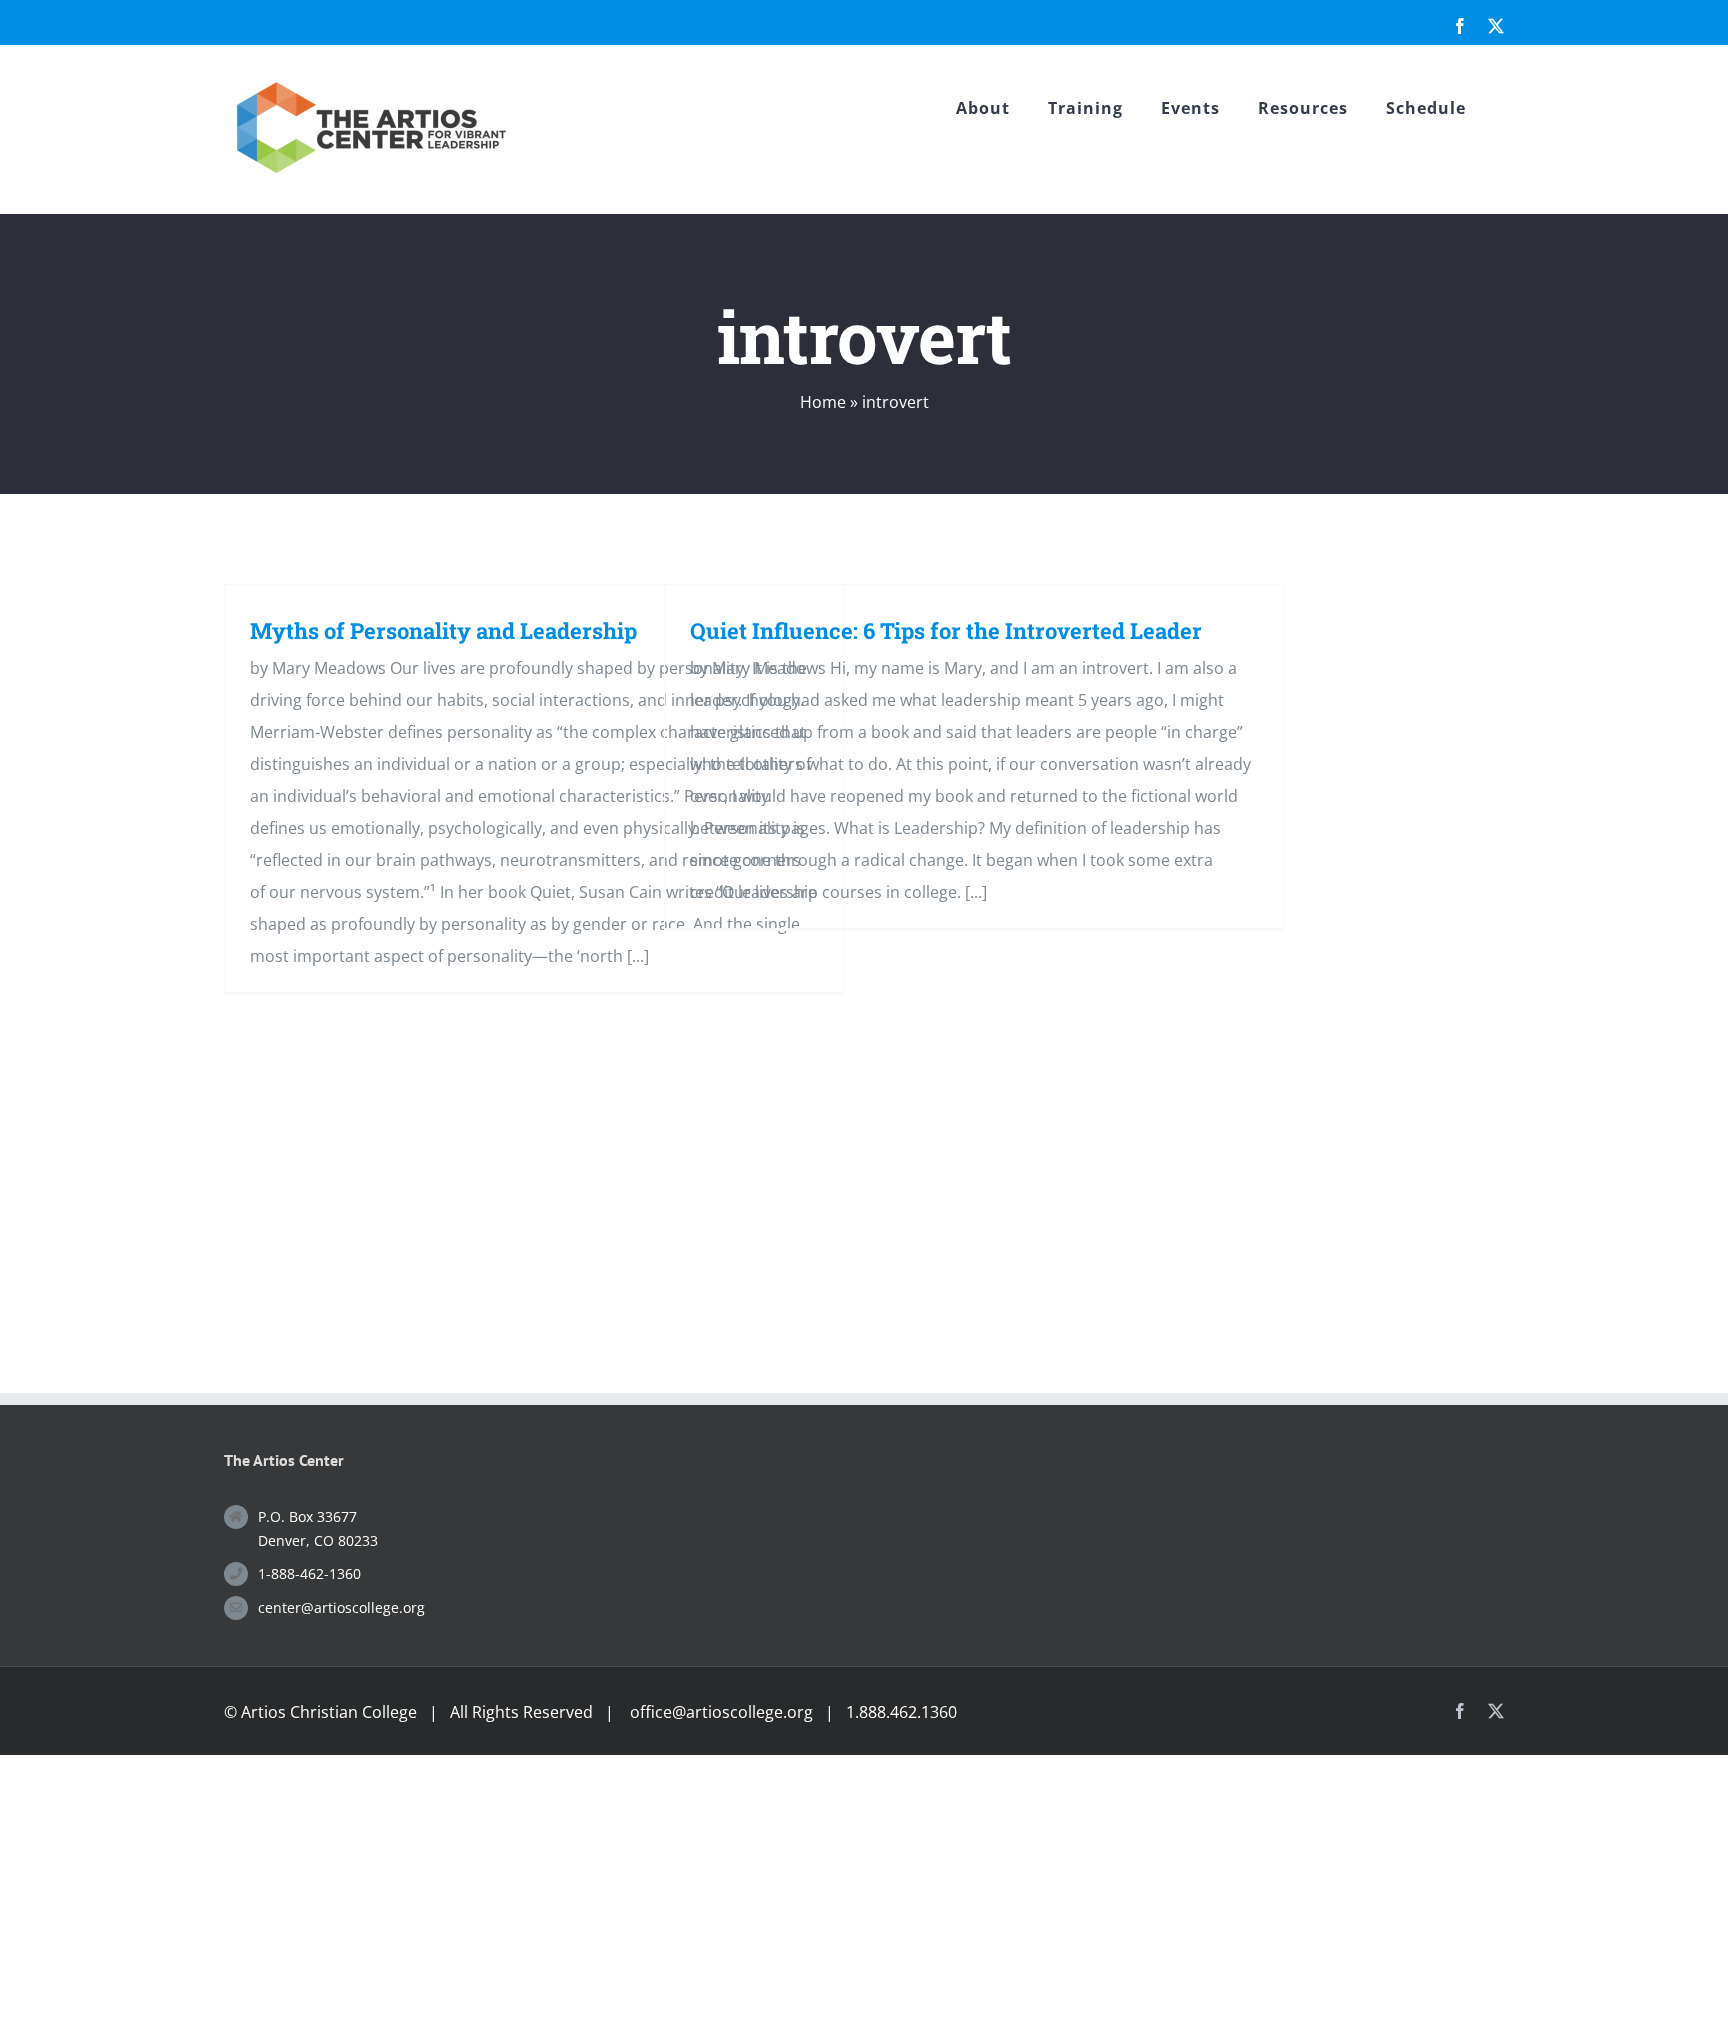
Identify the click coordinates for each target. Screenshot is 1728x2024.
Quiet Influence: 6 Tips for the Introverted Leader (946, 630)
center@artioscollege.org (341, 1607)
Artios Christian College (329, 1712)
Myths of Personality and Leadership (443, 630)
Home (823, 402)
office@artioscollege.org (721, 1712)
